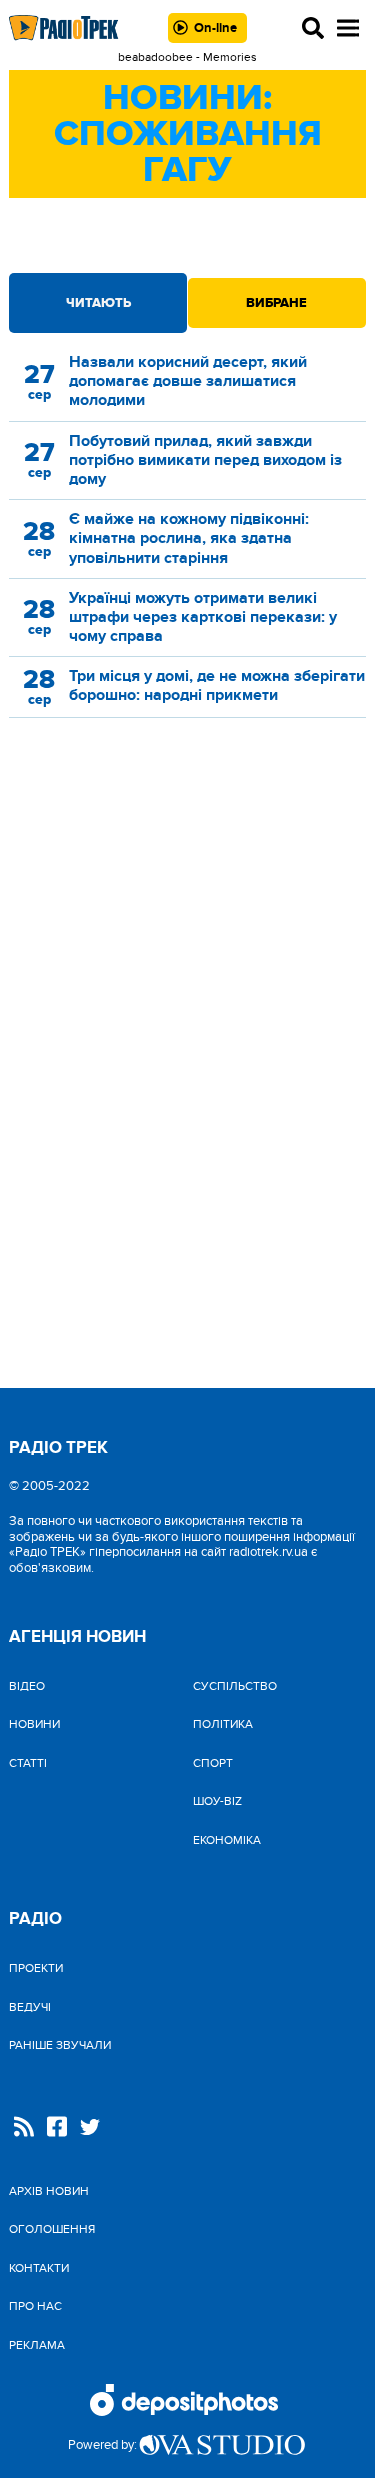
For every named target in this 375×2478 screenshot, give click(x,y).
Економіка (227, 1840)
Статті (28, 1763)
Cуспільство (235, 1686)
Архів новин (49, 2191)
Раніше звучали (60, 2045)
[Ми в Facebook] (57, 2128)
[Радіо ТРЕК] (64, 27)
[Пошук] (313, 28)
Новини (34, 1724)
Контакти (39, 2268)
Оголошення (52, 2229)
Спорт (213, 1763)
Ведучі (30, 2007)
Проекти (36, 1968)
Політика (223, 1724)
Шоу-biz (217, 1801)
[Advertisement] (188, 908)
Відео (27, 1686)
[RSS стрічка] (24, 2128)
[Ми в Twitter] (90, 2129)
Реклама (37, 2345)
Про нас (35, 2306)
